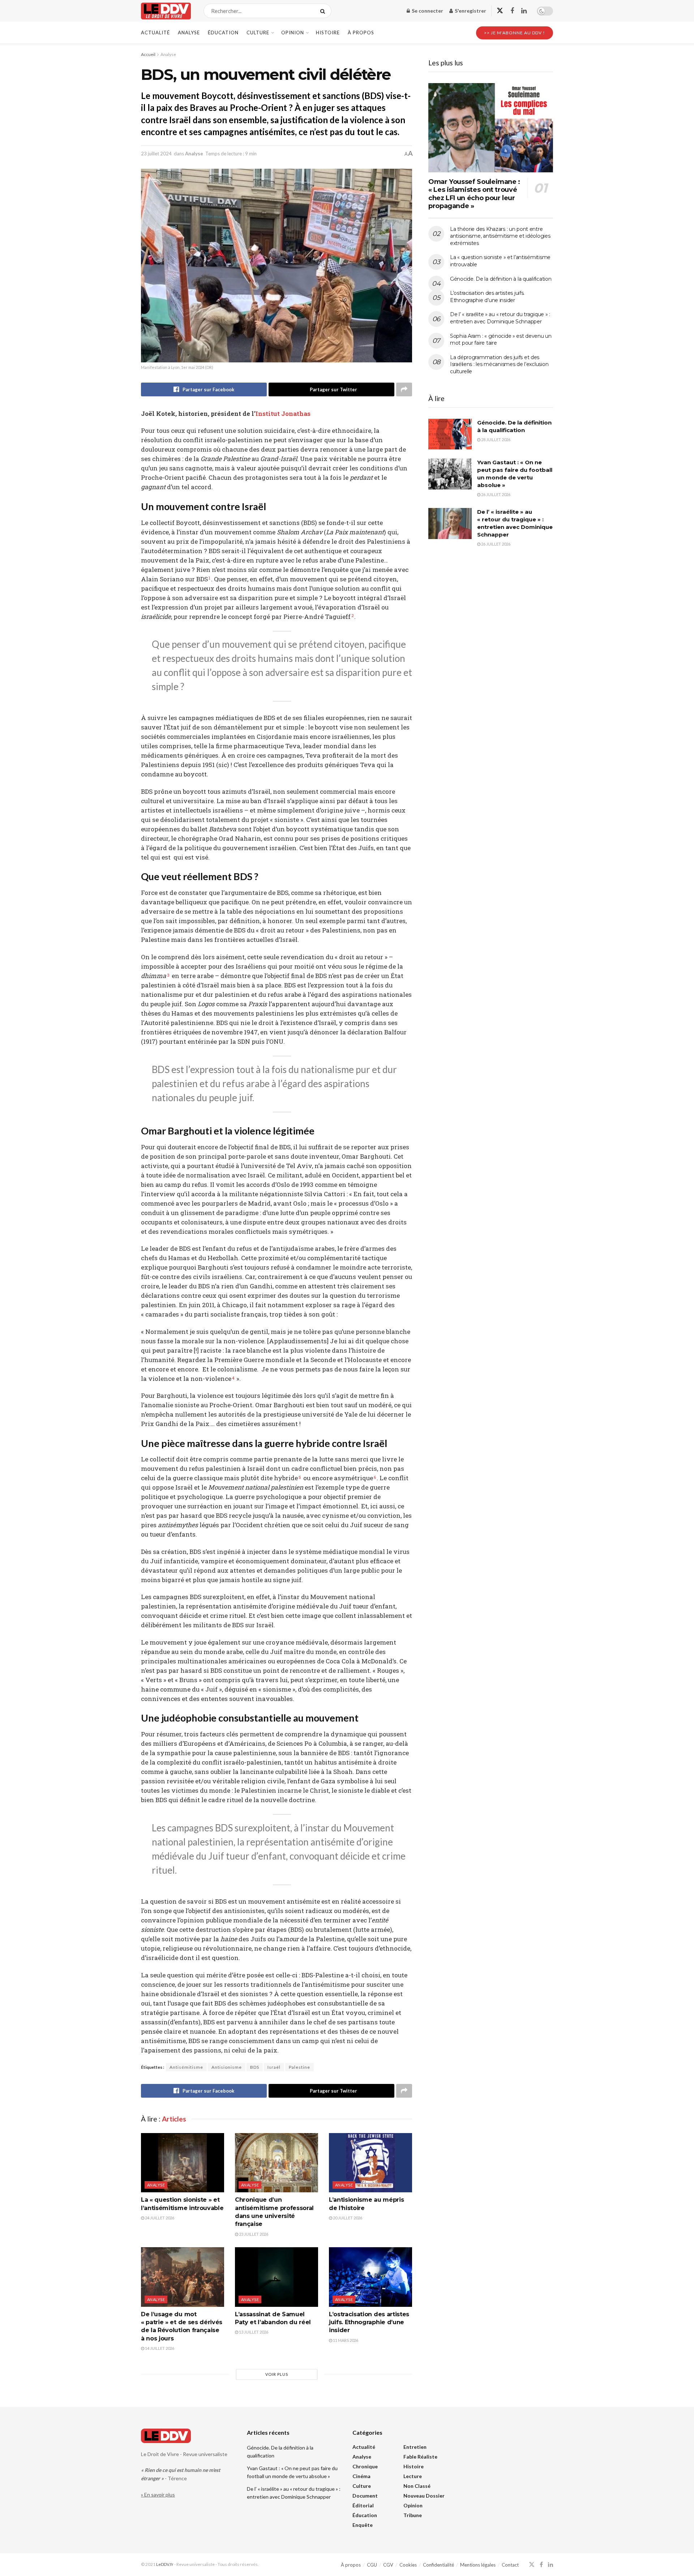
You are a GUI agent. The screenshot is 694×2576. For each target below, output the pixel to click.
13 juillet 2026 (253, 2332)
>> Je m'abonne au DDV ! (515, 33)
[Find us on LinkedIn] (524, 11)
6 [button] (375, 1477)
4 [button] (233, 1378)
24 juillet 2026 (159, 2218)
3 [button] (168, 975)
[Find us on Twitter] (500, 11)
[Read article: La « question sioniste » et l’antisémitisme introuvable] (183, 2163)
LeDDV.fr (165, 2564)
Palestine (299, 2067)
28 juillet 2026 (495, 440)
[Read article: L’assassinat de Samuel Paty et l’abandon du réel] (277, 2277)
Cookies (408, 2565)
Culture (258, 33)
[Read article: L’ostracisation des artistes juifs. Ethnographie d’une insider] (370, 2277)
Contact (510, 2565)
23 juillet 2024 (156, 154)
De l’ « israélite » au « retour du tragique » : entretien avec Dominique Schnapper (500, 318)
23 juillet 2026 (253, 2234)
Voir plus (277, 2374)
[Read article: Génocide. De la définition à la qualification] (450, 434)
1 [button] (209, 578)
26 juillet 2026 (495, 494)
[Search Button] (324, 11)
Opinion (293, 33)
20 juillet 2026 (347, 2218)
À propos (361, 33)
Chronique (365, 2466)
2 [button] (352, 616)
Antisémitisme (186, 2067)
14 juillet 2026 (159, 2348)
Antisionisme (227, 2067)
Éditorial (363, 2505)
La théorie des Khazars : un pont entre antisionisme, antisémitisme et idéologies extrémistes (500, 236)
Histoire (328, 33)
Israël (274, 2067)
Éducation (223, 33)
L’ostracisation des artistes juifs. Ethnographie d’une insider (369, 2322)
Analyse (189, 33)
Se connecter (427, 11)
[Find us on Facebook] (512, 11)
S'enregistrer (470, 11)
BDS (255, 2067)
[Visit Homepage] (166, 11)
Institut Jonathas (283, 413)
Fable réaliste (420, 2457)
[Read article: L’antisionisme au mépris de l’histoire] (370, 2163)
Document (365, 2496)
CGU (372, 2565)
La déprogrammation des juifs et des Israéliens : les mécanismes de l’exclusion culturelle (499, 364)
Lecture (413, 2476)
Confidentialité (438, 2565)
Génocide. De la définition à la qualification (501, 279)
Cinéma (361, 2476)
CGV (388, 2565)
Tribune (413, 2515)
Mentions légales (478, 2565)
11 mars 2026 (345, 2340)
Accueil (148, 54)
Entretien (415, 2447)
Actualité (155, 33)
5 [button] (300, 1477)
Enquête (363, 2525)
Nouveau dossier (424, 2496)
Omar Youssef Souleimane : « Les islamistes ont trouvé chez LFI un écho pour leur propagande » (474, 194)
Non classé (417, 2486)
